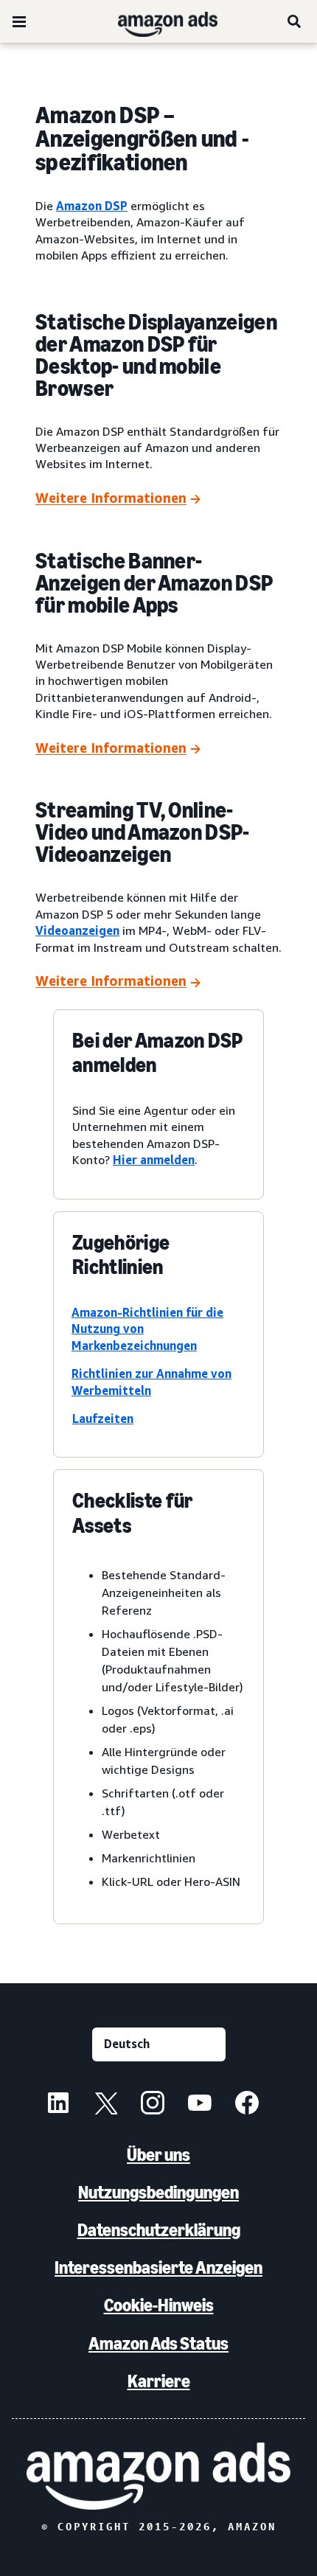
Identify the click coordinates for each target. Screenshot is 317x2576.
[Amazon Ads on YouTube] (200, 2105)
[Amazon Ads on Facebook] (247, 2105)
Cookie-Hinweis (159, 2305)
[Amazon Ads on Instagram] (153, 2105)
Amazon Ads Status (158, 2343)
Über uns (158, 2155)
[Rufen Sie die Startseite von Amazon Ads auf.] (158, 2476)
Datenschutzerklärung (159, 2230)
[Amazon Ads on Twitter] (105, 2105)
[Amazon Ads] (156, 21)
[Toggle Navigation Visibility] (19, 22)
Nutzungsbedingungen (158, 2192)
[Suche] (295, 21)
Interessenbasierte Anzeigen (158, 2267)
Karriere (159, 2381)
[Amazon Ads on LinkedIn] (58, 2105)
